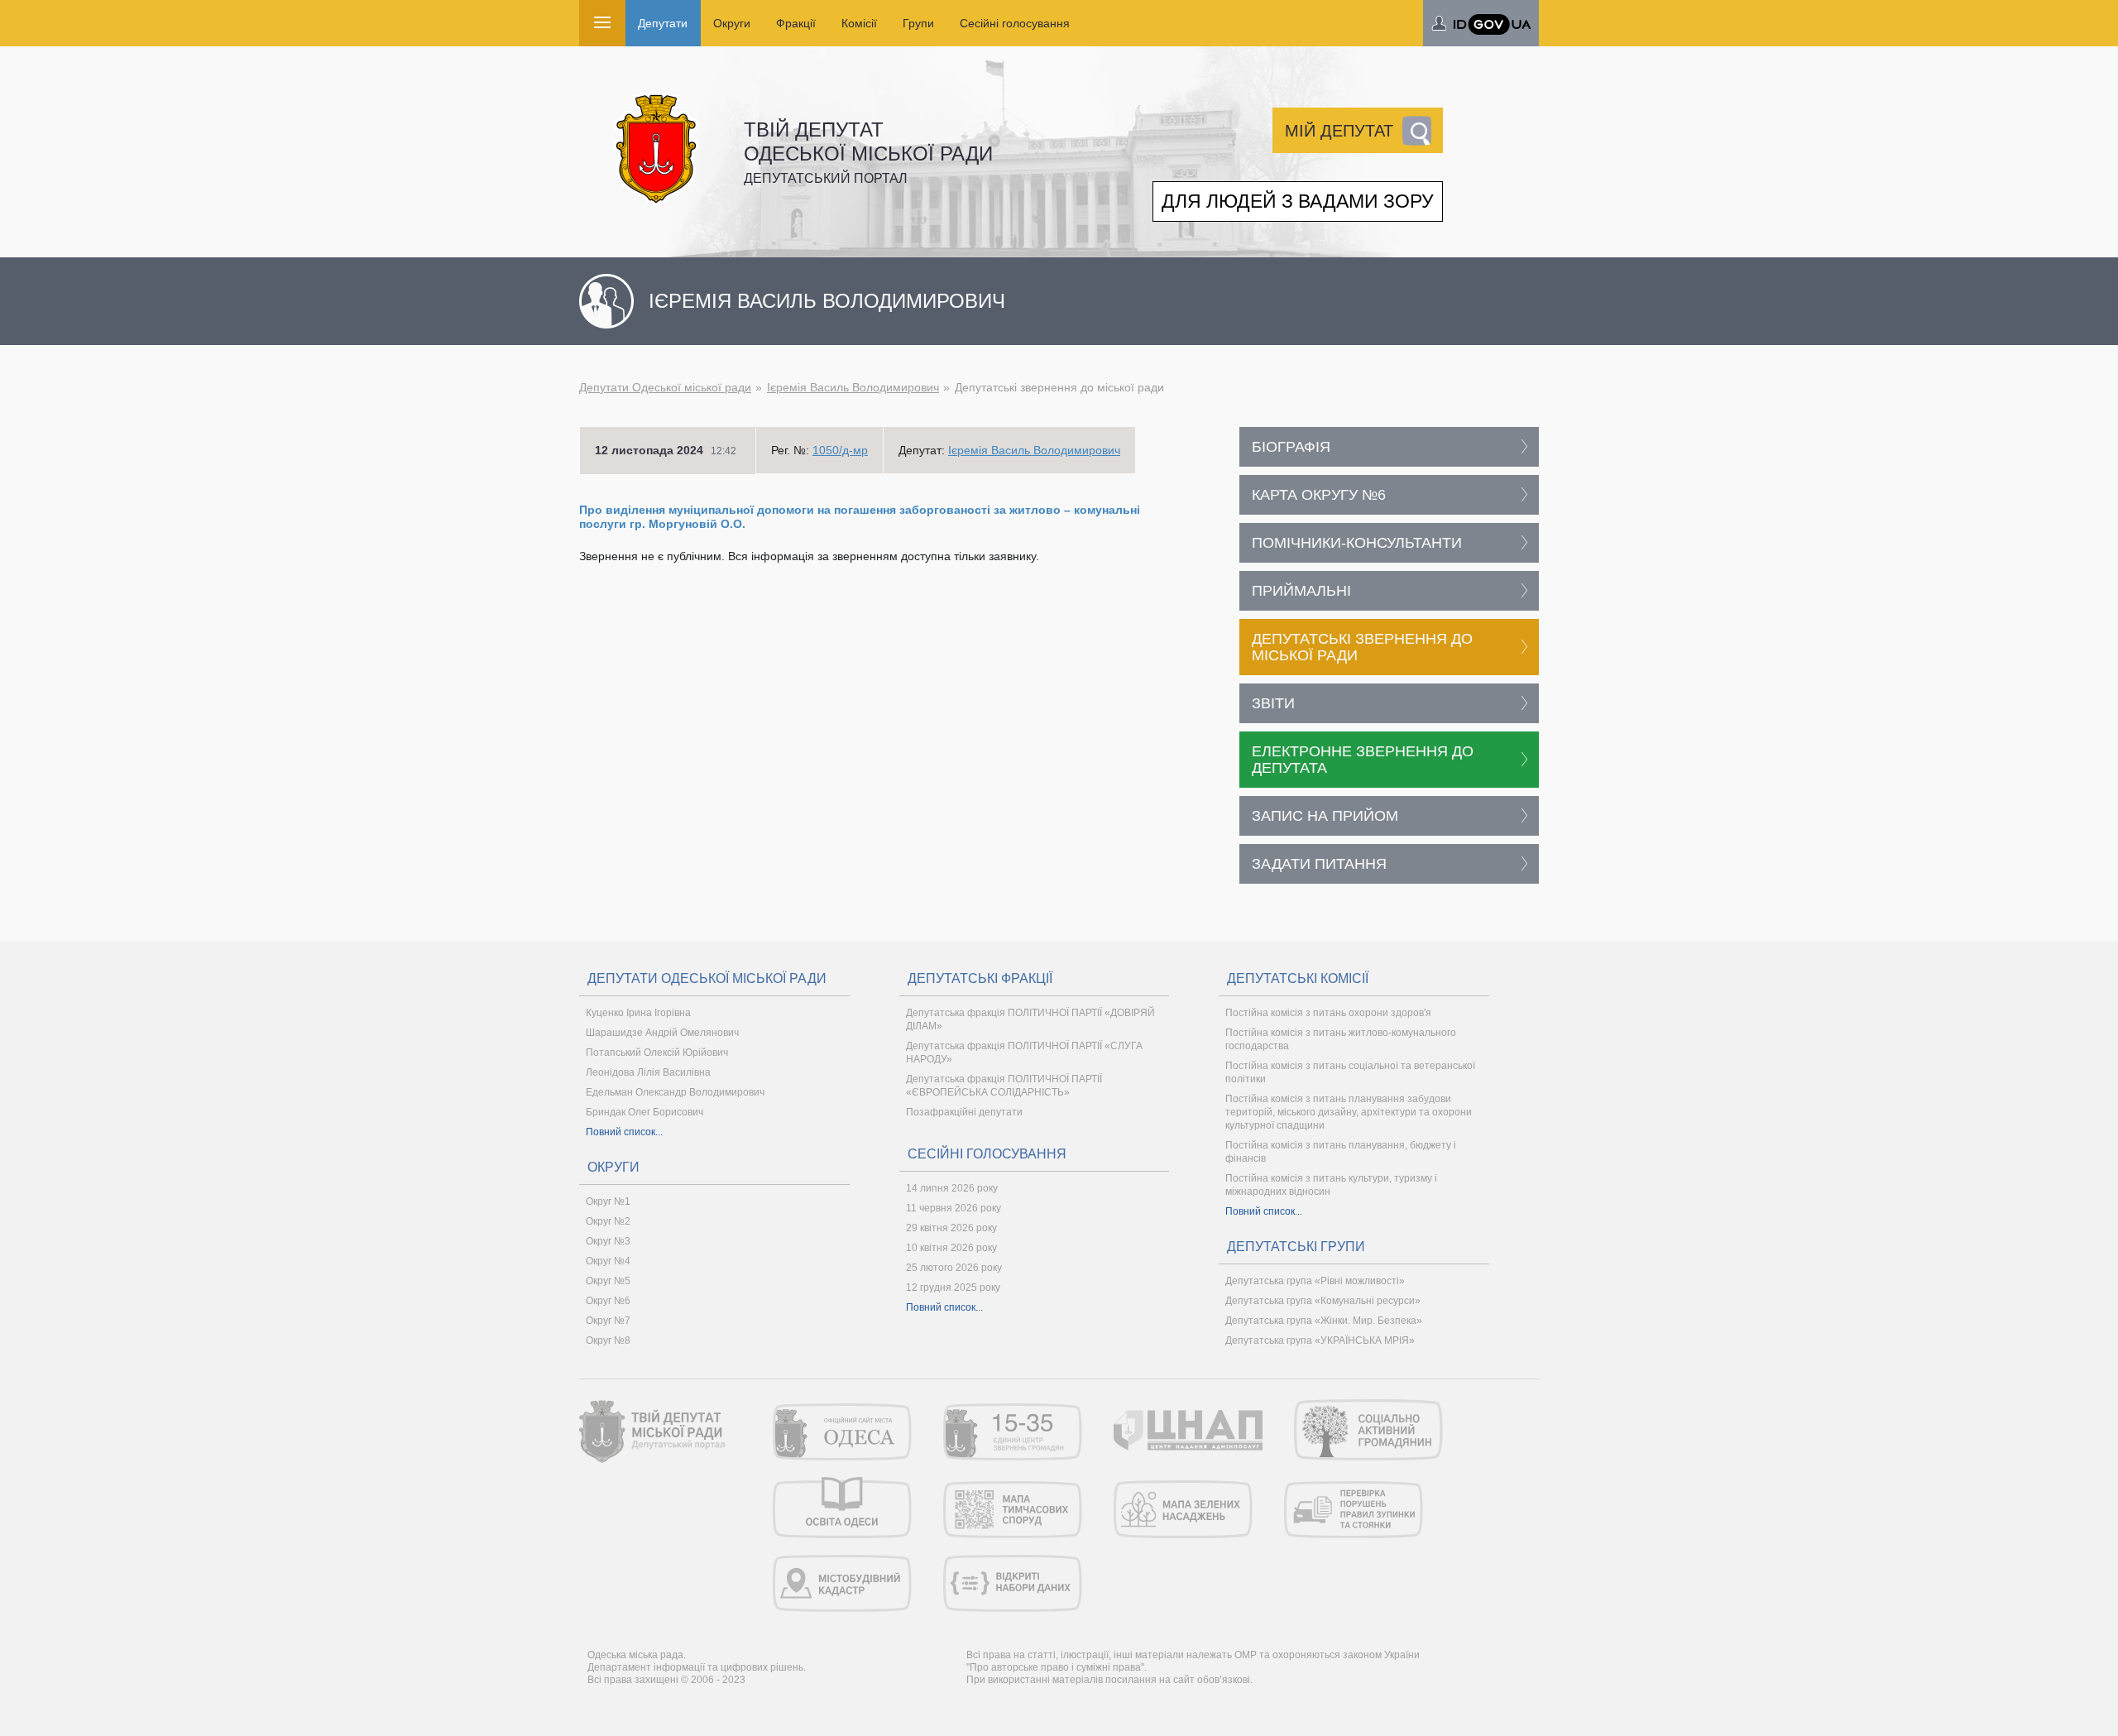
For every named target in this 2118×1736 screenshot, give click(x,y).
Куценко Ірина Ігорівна (638, 1013)
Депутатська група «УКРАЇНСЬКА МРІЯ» (1320, 1340)
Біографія (1291, 447)
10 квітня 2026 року (951, 1248)
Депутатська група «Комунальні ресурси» (1323, 1301)
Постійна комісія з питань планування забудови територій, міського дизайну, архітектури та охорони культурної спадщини (1349, 1112)
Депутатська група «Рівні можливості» (1315, 1281)
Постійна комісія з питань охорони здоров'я (1328, 1013)
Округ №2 (608, 1221)
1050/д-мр (840, 450)
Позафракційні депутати (964, 1112)
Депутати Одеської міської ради (665, 387)
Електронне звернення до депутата (1363, 760)
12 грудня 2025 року (953, 1288)
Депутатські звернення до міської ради (1362, 647)
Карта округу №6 (1319, 495)
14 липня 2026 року (952, 1188)
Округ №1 (608, 1201)
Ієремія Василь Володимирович (853, 387)
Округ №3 (608, 1241)
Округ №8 (608, 1340)
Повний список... (624, 1132)
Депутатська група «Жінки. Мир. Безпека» (1324, 1321)
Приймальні (1301, 591)
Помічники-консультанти (1357, 543)
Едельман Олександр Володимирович (675, 1092)
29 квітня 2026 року (951, 1228)
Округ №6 (608, 1301)
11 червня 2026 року (954, 1208)
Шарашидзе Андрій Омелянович (662, 1033)
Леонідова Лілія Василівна (648, 1072)
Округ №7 (608, 1321)
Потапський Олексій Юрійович (657, 1053)
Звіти (1273, 703)
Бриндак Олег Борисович (645, 1112)
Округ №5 (608, 1281)
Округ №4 (608, 1261)
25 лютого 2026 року (954, 1268)
